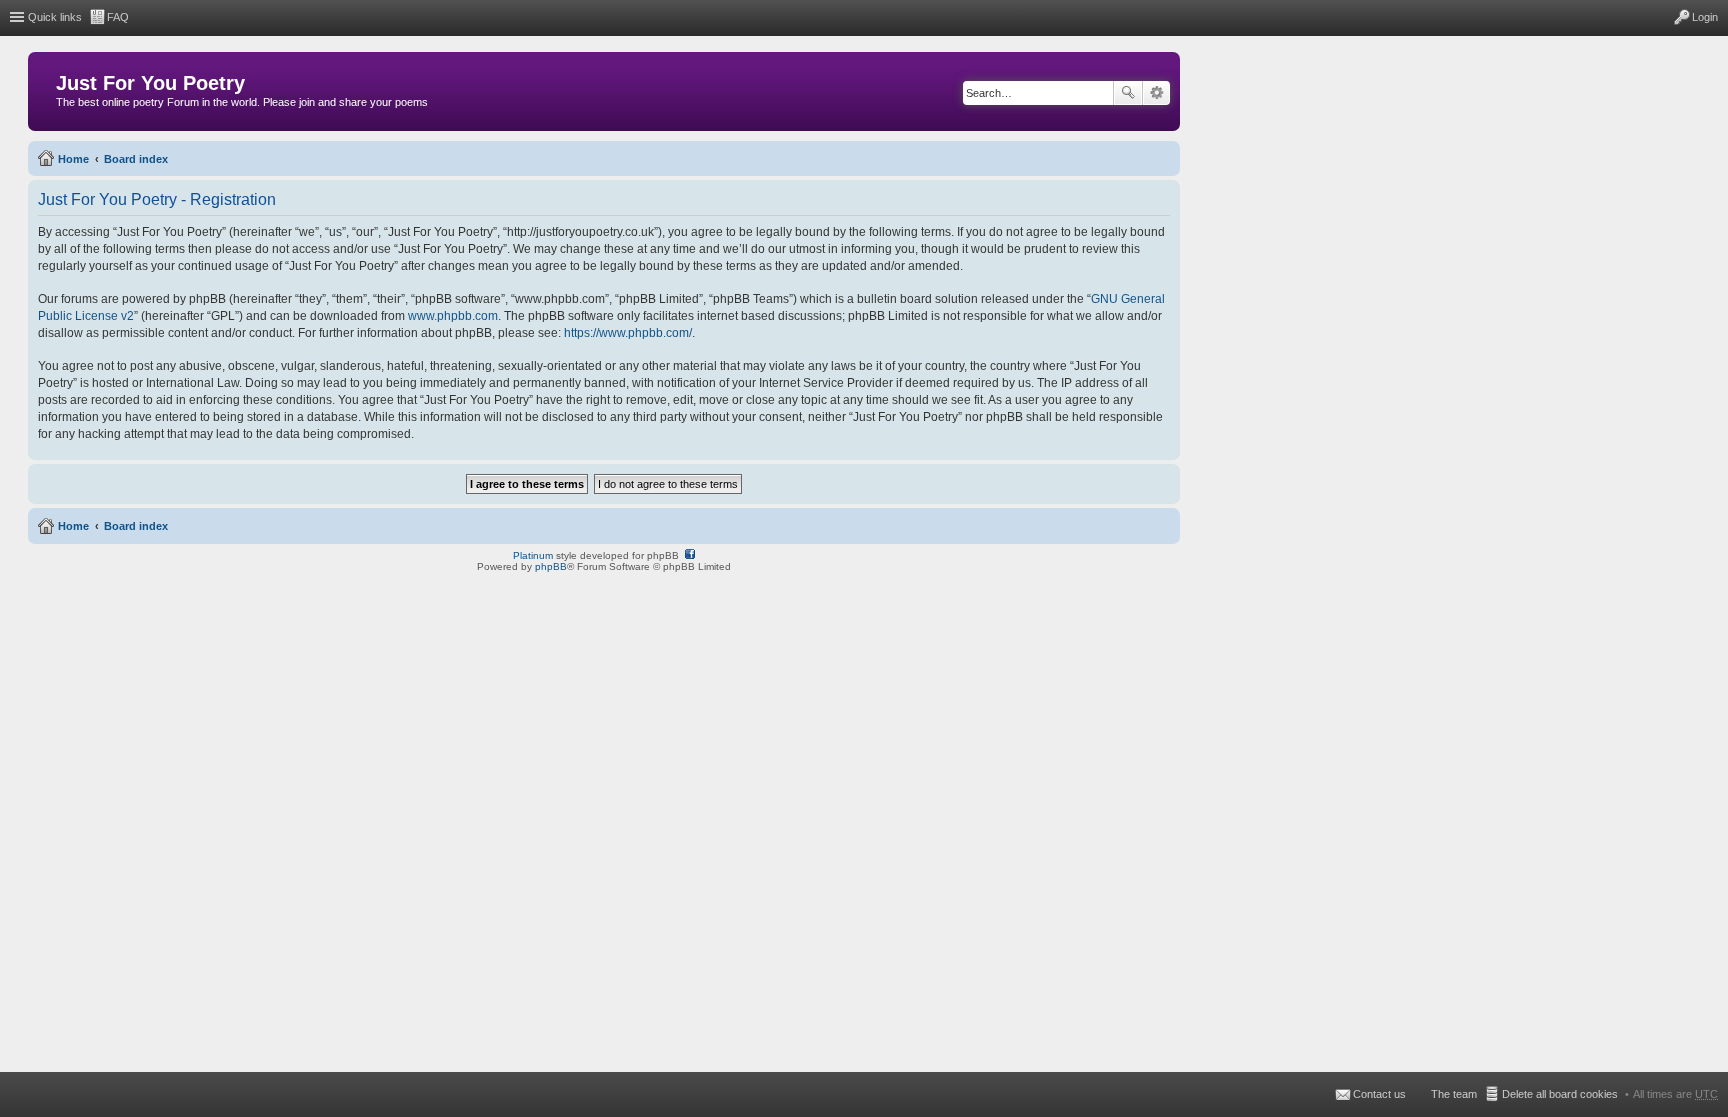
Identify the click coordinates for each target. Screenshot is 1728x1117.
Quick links (55, 17)
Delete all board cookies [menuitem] (1560, 1094)
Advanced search (1156, 93)
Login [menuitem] (1705, 17)
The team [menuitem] (1454, 1094)
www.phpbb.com (453, 316)
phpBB (551, 566)
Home (73, 159)
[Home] (44, 88)
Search (1128, 93)
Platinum (533, 555)
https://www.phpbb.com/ (628, 333)
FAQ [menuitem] (118, 17)
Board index (136, 159)
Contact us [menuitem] (1379, 1094)
